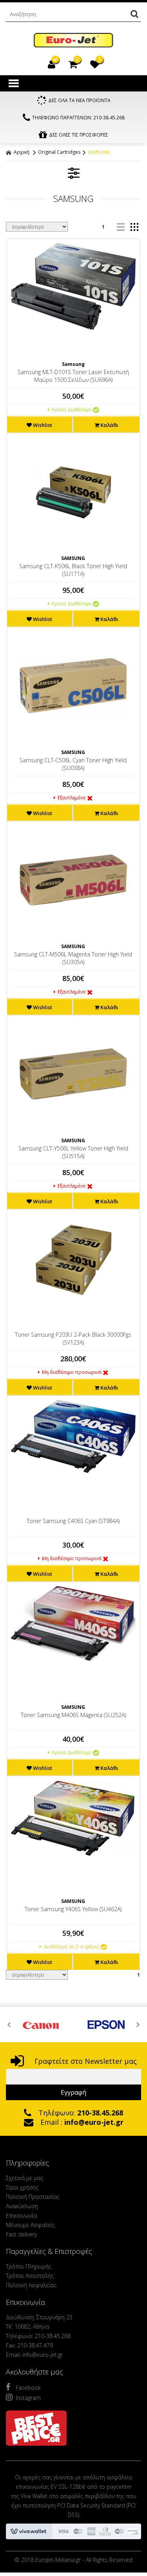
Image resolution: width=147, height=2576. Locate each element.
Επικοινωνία (21, 2215)
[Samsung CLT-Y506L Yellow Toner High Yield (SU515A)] (73, 1074)
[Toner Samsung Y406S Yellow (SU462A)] (73, 1818)
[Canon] (41, 2025)
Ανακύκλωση (22, 2206)
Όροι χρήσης (22, 2187)
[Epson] (106, 2025)
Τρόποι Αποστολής (30, 2276)
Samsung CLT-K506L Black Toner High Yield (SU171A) (73, 570)
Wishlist (42, 425)
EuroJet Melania (73, 41)
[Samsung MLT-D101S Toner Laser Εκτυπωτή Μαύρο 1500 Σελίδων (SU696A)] (73, 286)
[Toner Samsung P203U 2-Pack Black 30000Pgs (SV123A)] (73, 1260)
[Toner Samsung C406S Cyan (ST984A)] (73, 1436)
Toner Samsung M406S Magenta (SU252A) (73, 1715)
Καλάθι (109, 425)
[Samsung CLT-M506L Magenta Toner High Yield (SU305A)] (73, 880)
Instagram (28, 2398)
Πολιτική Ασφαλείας (31, 2285)
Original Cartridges (59, 152)
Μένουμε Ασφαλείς (30, 2225)
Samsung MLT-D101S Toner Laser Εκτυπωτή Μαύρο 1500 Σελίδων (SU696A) (73, 376)
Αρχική (21, 152)
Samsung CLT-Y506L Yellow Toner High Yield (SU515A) (73, 1152)
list (121, 227)
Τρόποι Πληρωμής (29, 2266)
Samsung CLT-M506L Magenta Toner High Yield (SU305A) (73, 958)
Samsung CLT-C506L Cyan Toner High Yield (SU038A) (73, 764)
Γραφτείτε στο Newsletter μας (85, 2061)
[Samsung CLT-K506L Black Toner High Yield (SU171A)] (73, 492)
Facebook (28, 2388)
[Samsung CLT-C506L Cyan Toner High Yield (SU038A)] (73, 686)
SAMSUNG (99, 152)
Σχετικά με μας (24, 2178)
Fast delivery (21, 2234)
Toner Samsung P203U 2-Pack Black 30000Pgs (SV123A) (73, 1338)
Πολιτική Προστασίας (33, 2197)
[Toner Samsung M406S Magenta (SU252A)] (73, 1624)
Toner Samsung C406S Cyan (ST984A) (73, 1521)
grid (134, 227)
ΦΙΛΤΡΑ (74, 173)
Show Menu (14, 83)
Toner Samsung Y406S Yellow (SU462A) (73, 1909)
